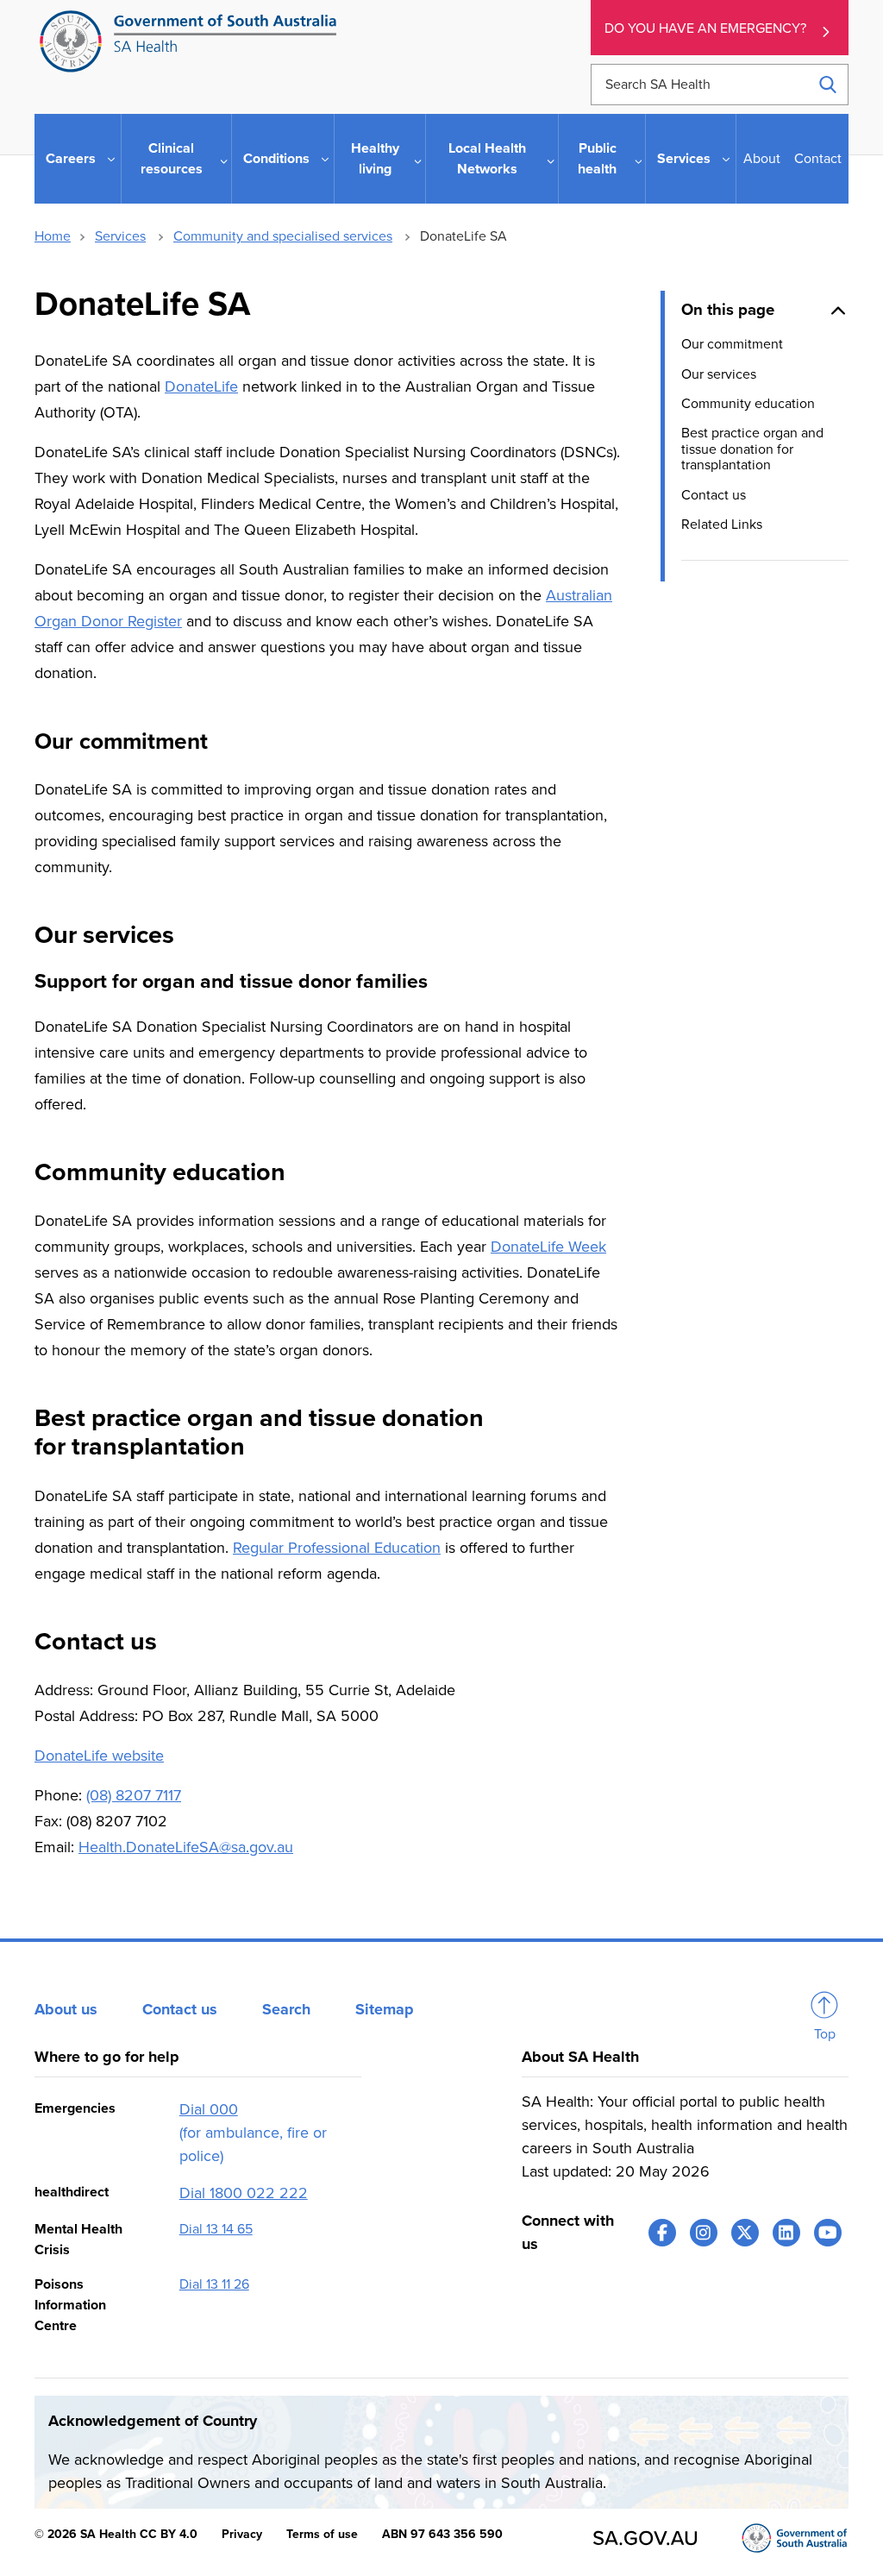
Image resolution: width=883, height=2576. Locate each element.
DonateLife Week (548, 1247)
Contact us (714, 495)
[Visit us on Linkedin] (786, 2233)
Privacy (242, 2534)
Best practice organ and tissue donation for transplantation (752, 449)
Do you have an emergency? (705, 28)
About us (66, 2009)
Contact (818, 159)
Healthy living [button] (375, 159)
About (762, 159)
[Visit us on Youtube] (828, 2233)
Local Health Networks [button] (487, 159)
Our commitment (732, 344)
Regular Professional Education (337, 1548)
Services (120, 236)
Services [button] (684, 159)
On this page (728, 310)
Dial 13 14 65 (216, 2229)
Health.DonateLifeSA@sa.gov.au (186, 1847)
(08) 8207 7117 (134, 1795)
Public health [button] (597, 159)
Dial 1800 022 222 (244, 2193)
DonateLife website (99, 1756)
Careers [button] (71, 159)
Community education (748, 404)
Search (286, 2009)
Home (53, 236)
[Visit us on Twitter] (745, 2233)
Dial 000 (209, 2109)
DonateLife (201, 386)
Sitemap (385, 2009)
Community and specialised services (283, 236)
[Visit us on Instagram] (704, 2233)
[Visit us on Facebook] (662, 2233)
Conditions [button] (276, 159)
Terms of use (322, 2534)
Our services (719, 374)
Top (825, 2034)
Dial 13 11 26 (214, 2284)
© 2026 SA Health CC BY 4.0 (116, 2534)
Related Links (722, 525)
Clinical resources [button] (172, 159)
